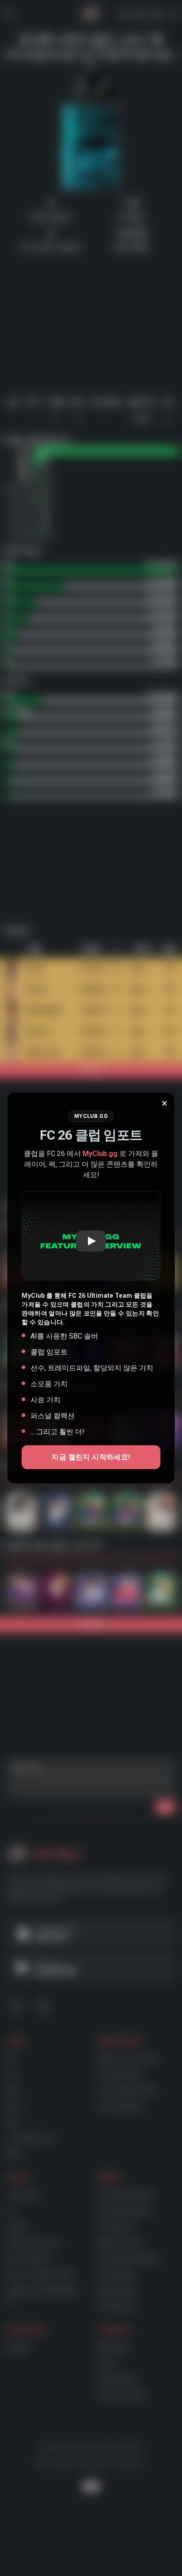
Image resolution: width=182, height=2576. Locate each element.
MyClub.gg (100, 1154)
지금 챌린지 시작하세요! (91, 1457)
